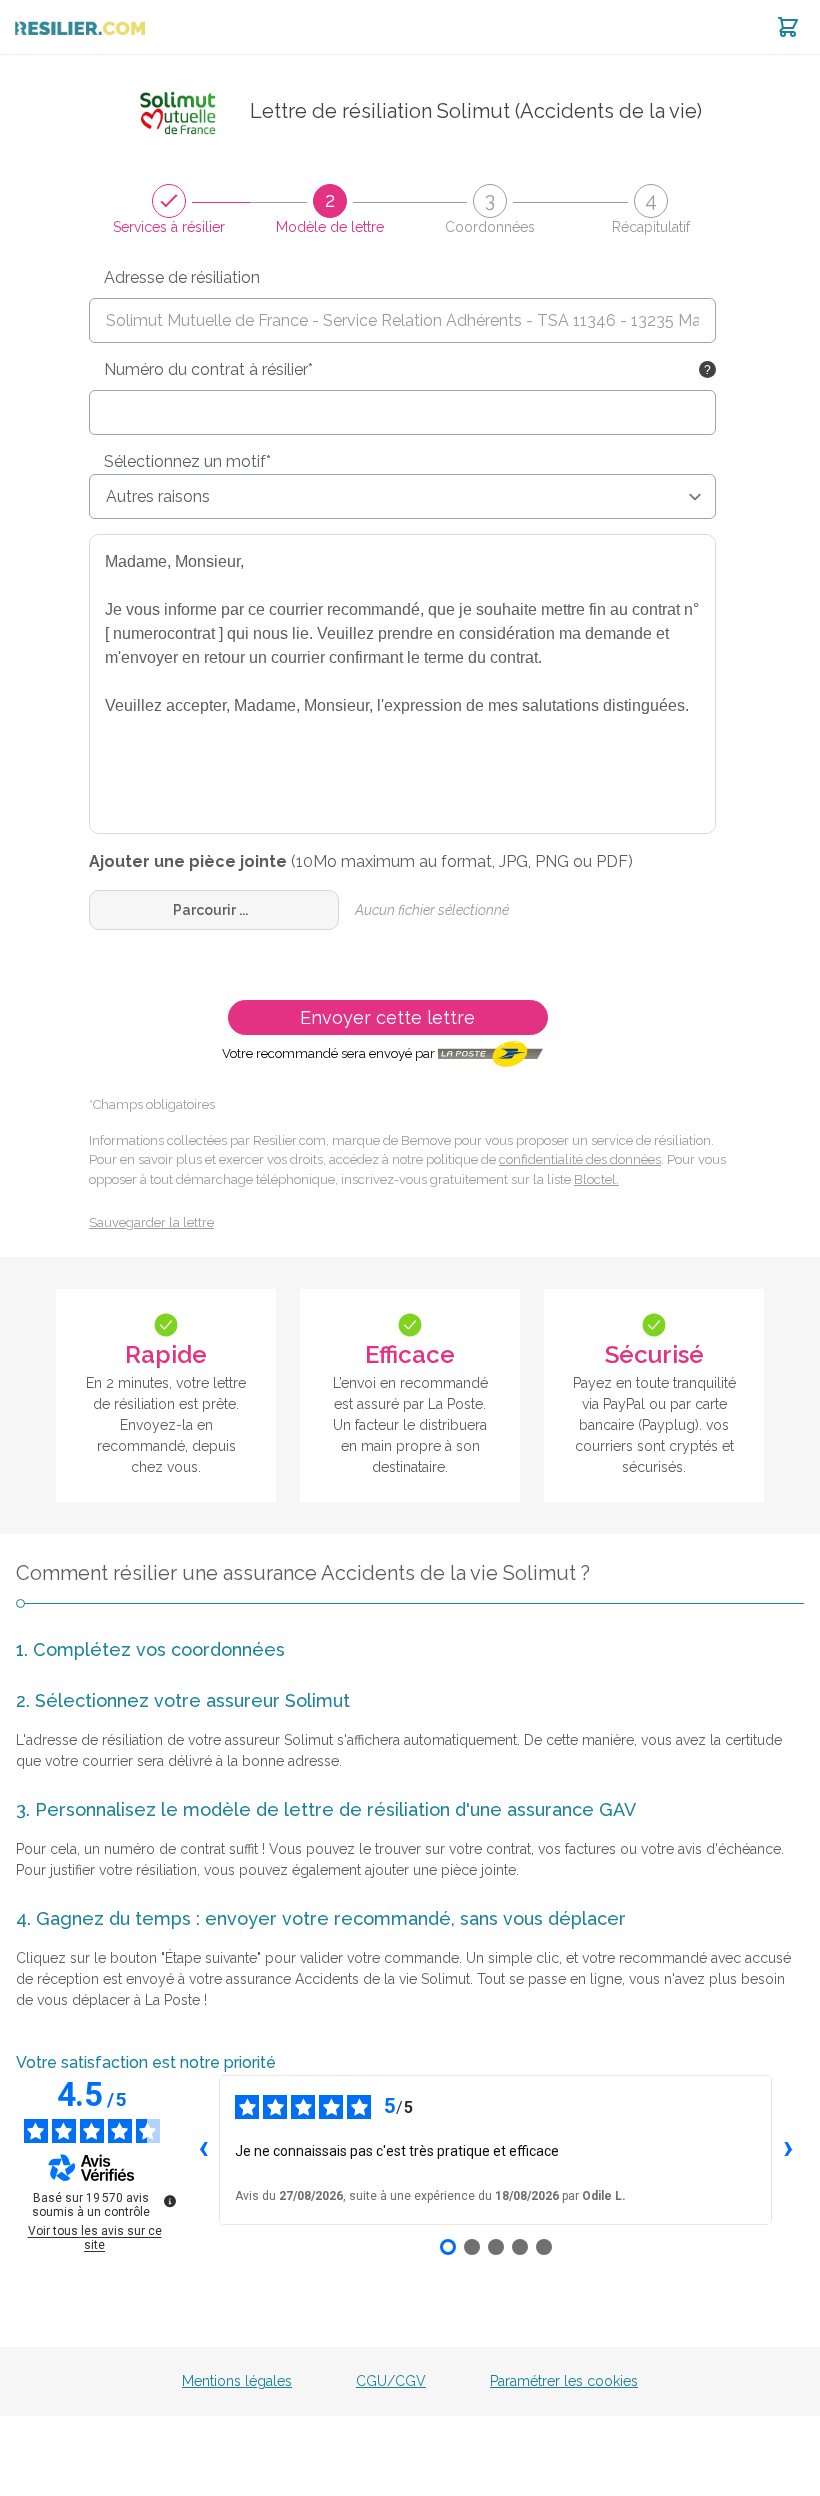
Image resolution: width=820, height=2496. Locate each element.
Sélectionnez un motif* (187, 461)
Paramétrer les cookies (564, 2381)
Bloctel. (596, 1179)
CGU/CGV (391, 2381)
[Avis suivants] (788, 2150)
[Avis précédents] (203, 2150)
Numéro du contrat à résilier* (208, 369)
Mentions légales (237, 2381)
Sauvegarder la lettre (151, 1222)
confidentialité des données (580, 1159)
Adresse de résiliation (182, 277)
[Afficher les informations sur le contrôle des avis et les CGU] (170, 2201)
